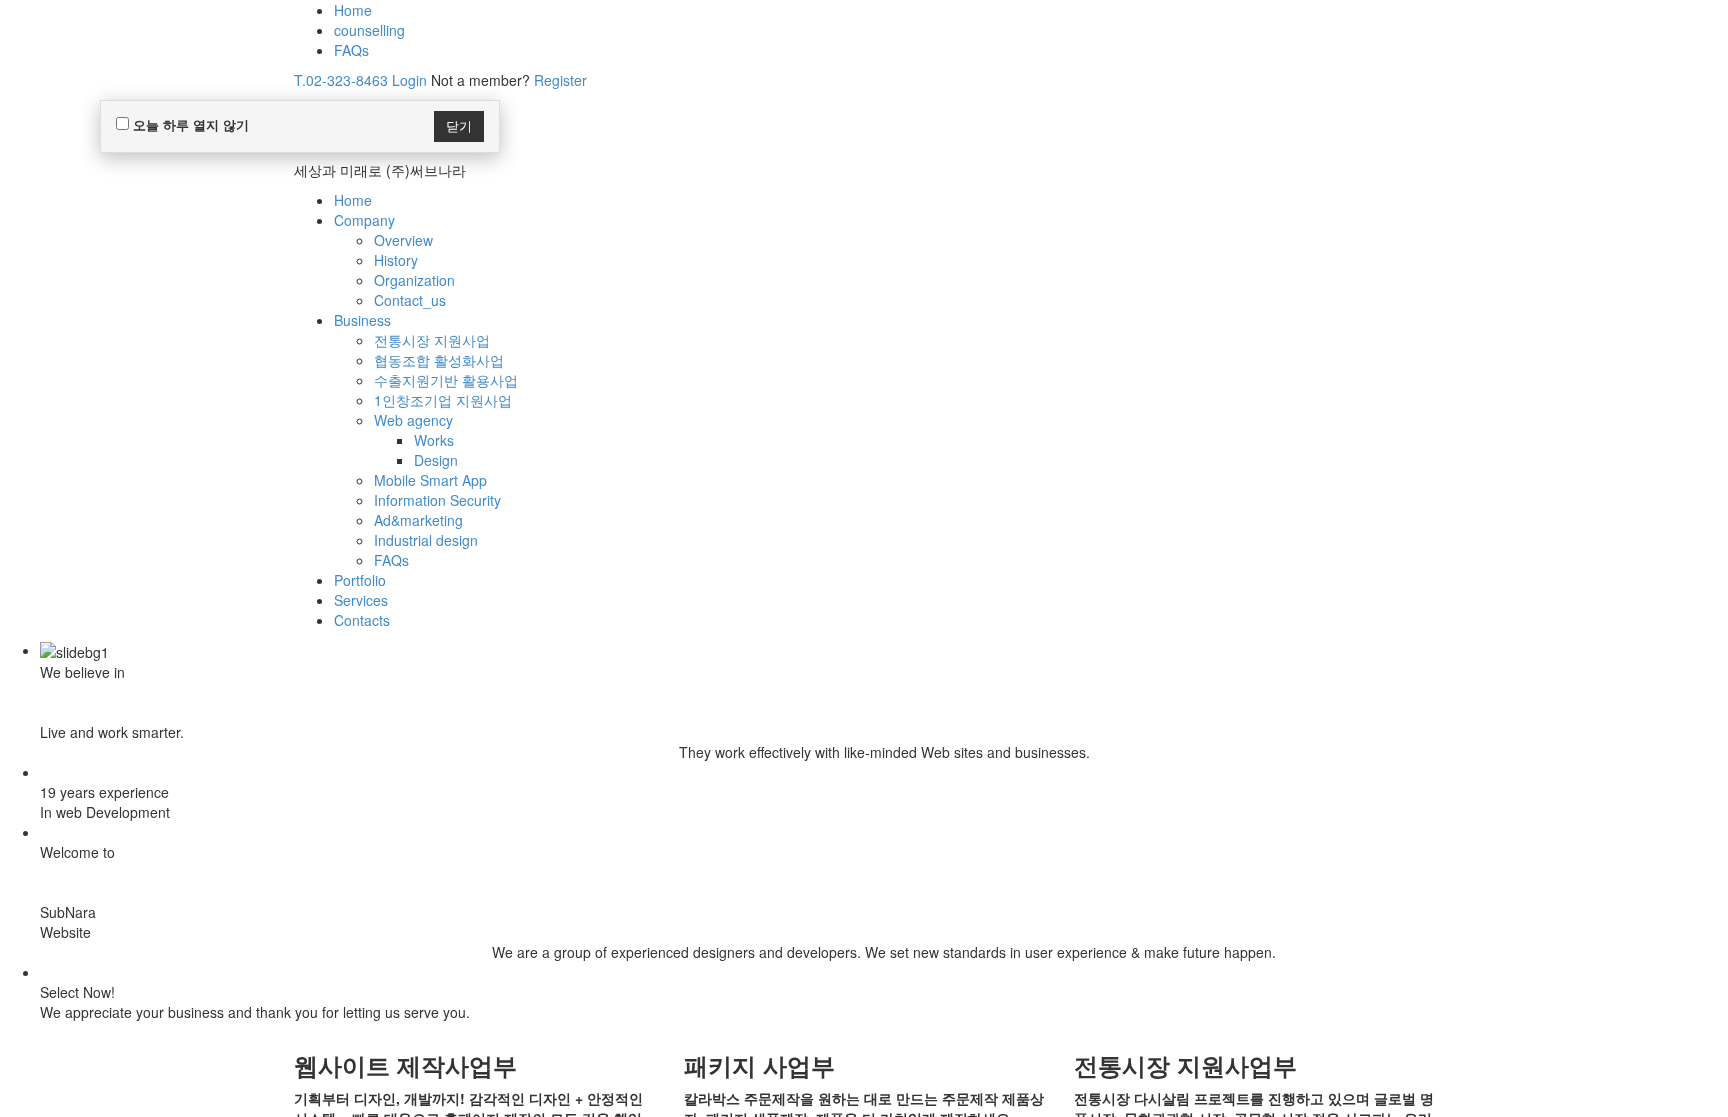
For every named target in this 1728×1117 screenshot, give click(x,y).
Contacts (362, 620)
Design (436, 460)
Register (560, 80)
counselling (369, 30)
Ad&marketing (418, 520)
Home (353, 10)
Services (361, 600)
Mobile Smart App (430, 480)
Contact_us (410, 300)
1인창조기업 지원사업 (443, 400)
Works (434, 440)
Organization (414, 280)
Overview (403, 240)
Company (364, 220)
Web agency (413, 420)
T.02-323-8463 (341, 80)
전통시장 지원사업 (432, 340)
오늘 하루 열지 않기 (189, 124)
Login (409, 80)
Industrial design (426, 540)
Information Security (437, 500)
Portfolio (360, 580)
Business (362, 320)
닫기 (459, 125)
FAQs (351, 50)
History (396, 260)
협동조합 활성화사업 (439, 360)
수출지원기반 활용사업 (446, 380)
